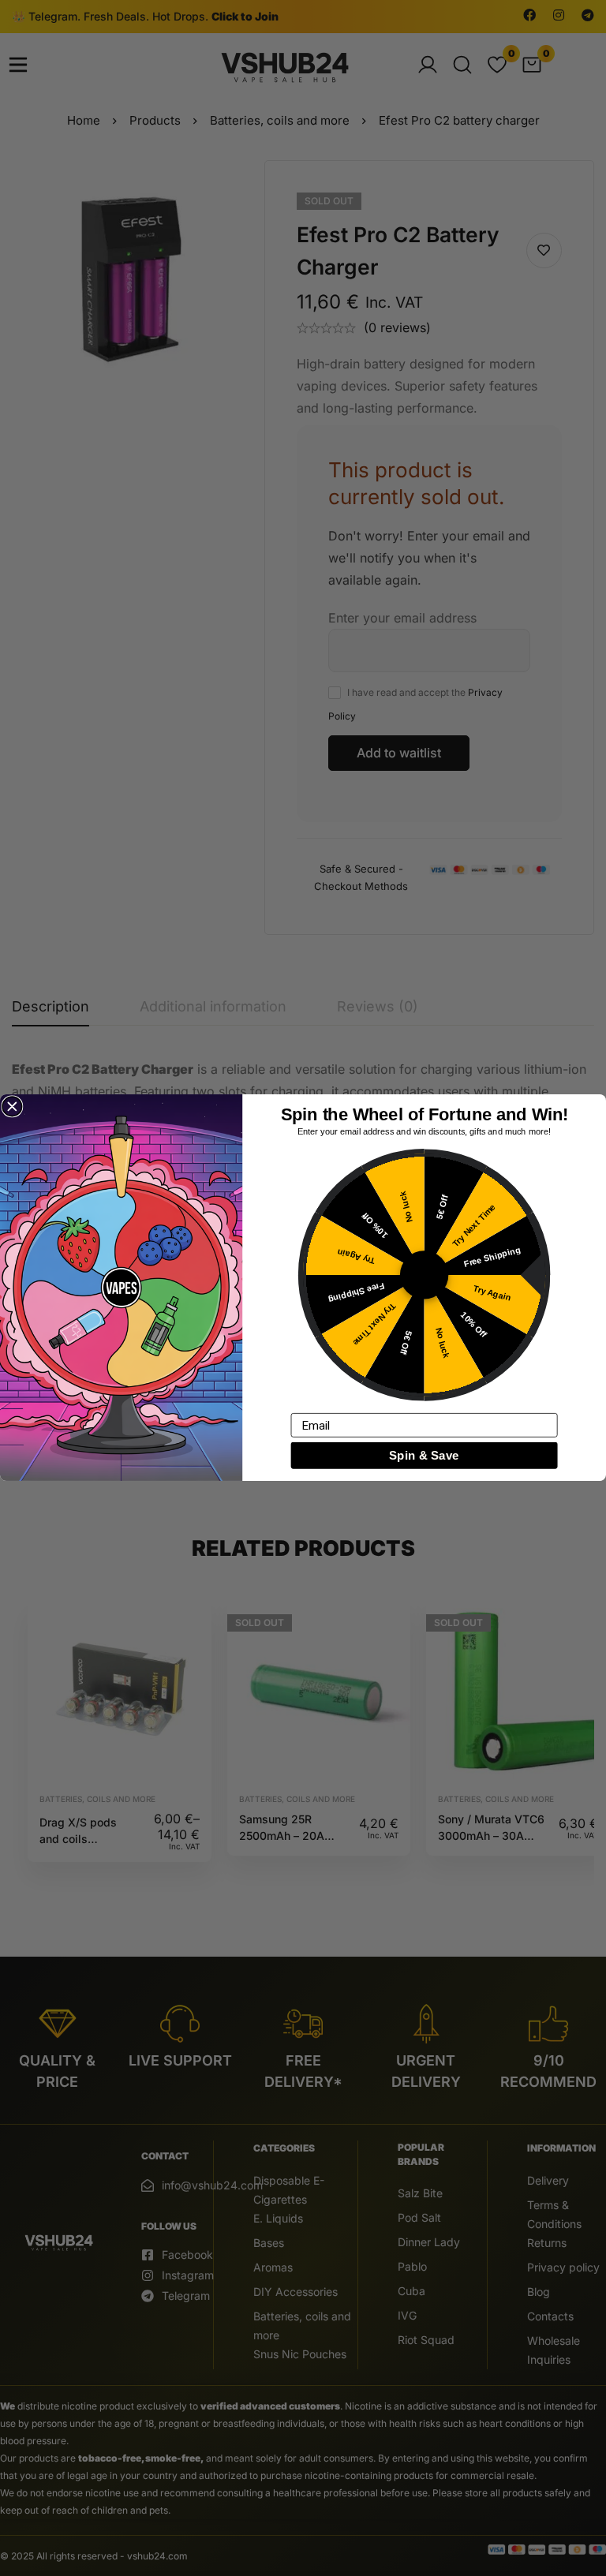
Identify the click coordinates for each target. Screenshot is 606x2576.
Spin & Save (424, 1456)
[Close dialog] (12, 1107)
